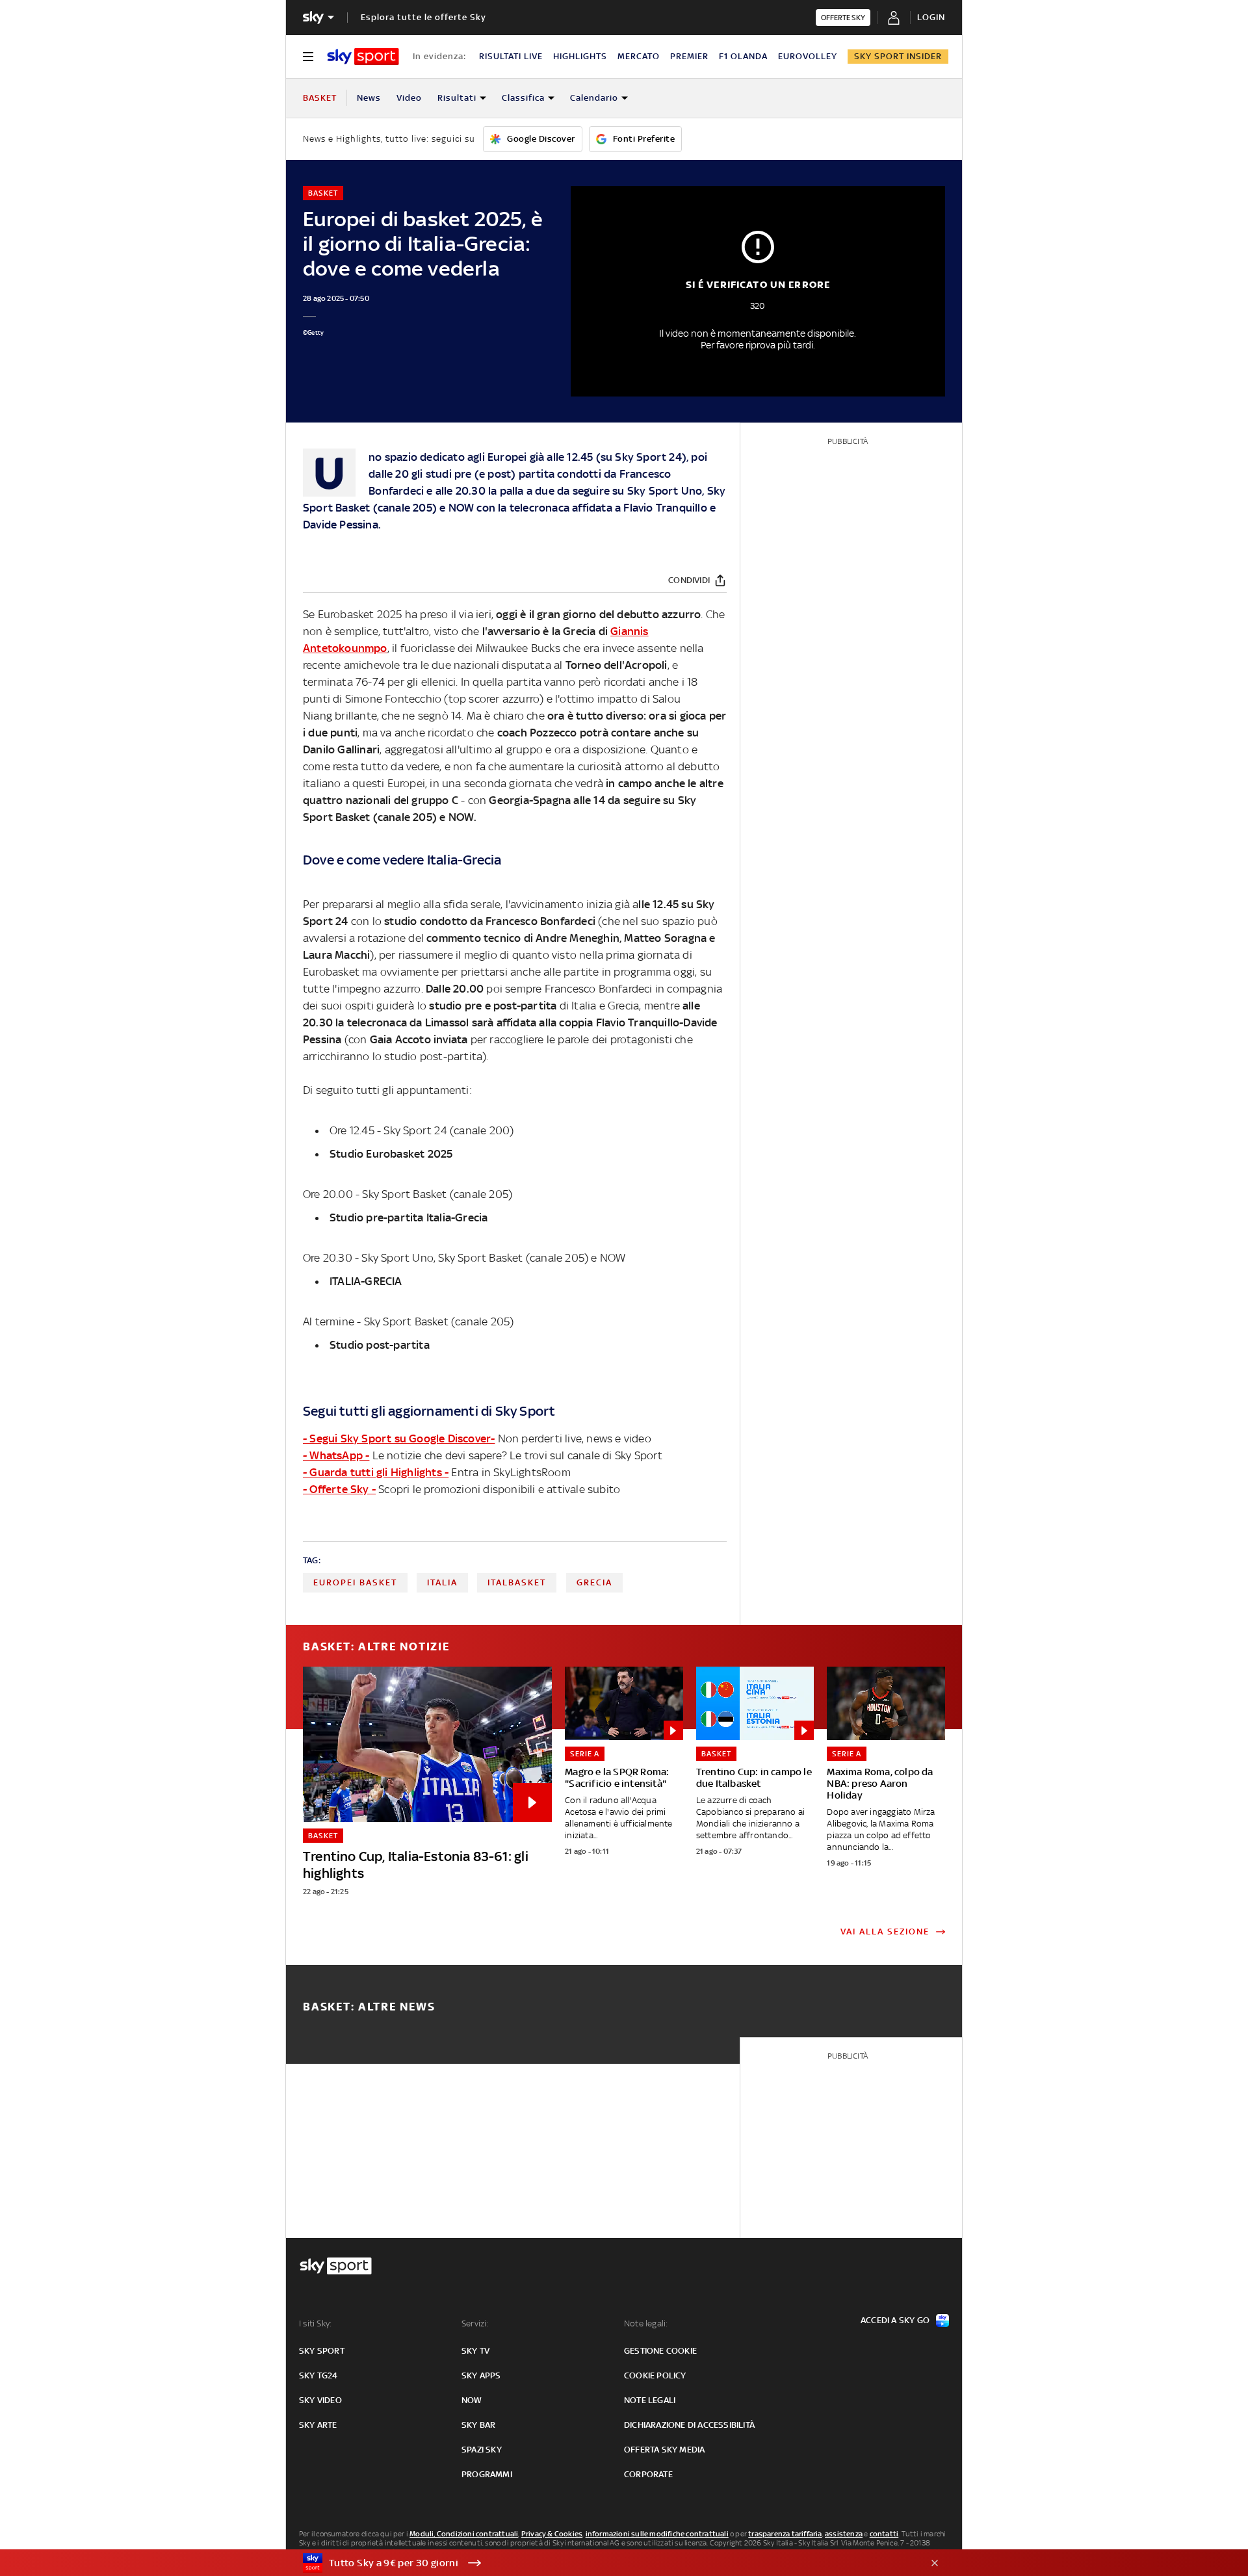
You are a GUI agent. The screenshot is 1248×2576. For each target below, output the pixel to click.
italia (442, 1582)
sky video (320, 2400)
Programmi (487, 2474)
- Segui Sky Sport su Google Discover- (399, 1438)
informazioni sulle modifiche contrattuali (657, 2534)
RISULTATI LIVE (511, 56)
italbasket (517, 1582)
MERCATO (639, 56)
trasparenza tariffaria (785, 2534)
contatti (884, 2534)
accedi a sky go (895, 2320)
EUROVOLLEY (808, 56)
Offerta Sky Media (664, 2450)
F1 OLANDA (743, 56)
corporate (648, 2474)
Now (472, 2400)
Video (409, 98)
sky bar (478, 2425)
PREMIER (689, 56)
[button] (604, 2563)
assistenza (844, 2534)
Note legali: (646, 2323)
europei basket (355, 1582)
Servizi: (475, 2323)
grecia (594, 1582)
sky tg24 (318, 2375)
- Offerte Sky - (339, 1489)
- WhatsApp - (336, 1455)
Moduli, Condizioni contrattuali (464, 2534)
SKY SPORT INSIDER (898, 56)
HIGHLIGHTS (580, 56)
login (931, 17)
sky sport (322, 2351)
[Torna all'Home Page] (363, 57)
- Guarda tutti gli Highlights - (376, 1472)
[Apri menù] (308, 57)
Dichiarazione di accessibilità (689, 2425)
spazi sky (482, 2450)
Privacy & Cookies (552, 2534)
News (369, 98)
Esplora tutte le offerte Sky (423, 17)
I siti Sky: (315, 2323)
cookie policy (655, 2375)
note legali (650, 2400)
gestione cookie (660, 2351)
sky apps (481, 2375)
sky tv (475, 2351)
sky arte (318, 2425)
